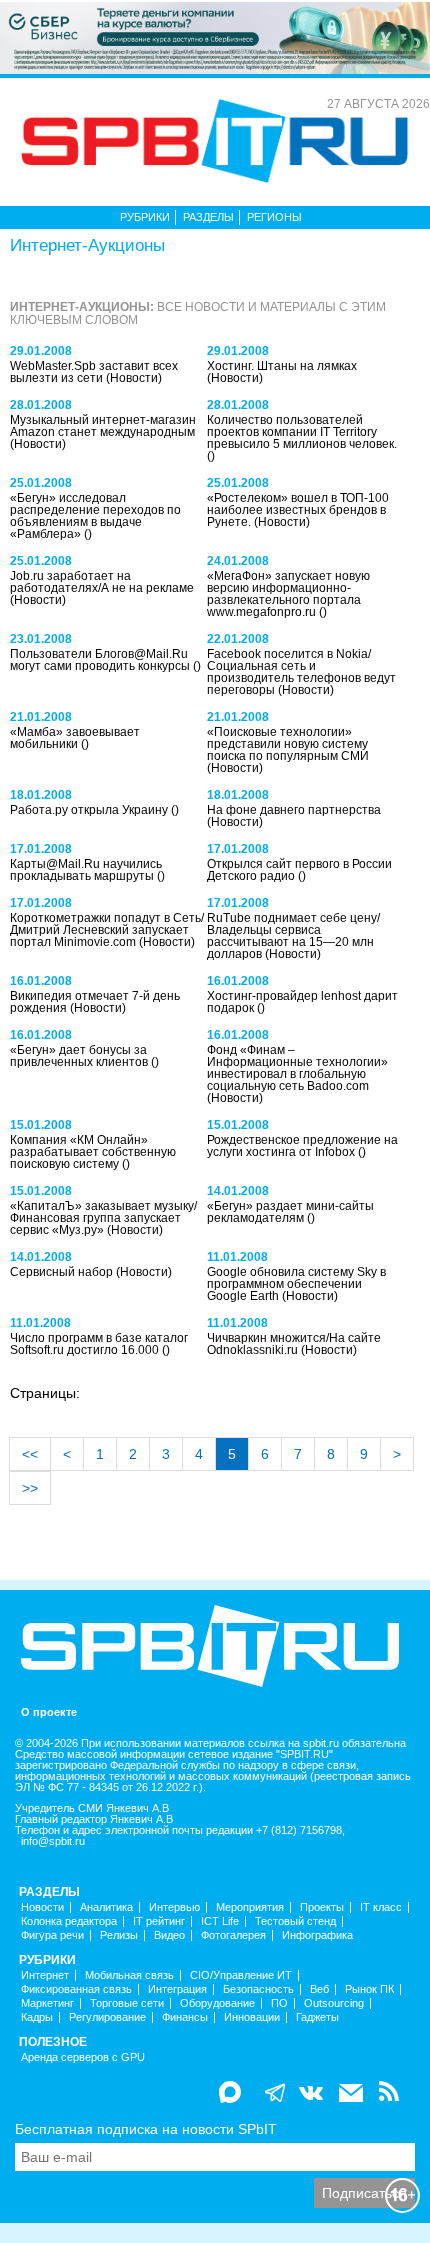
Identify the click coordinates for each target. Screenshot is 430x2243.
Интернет (45, 1975)
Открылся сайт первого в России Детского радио (299, 870)
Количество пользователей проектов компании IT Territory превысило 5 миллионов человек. (302, 432)
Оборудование (217, 2003)
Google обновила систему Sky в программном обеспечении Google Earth (296, 1284)
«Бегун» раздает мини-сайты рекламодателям (290, 1212)
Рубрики (145, 217)
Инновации (252, 2017)
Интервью (174, 1907)
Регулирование (107, 2017)
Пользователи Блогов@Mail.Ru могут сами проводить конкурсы (101, 660)
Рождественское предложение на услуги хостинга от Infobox (302, 1146)
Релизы (119, 1935)
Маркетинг (47, 2003)
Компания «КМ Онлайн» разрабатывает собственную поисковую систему (93, 1152)
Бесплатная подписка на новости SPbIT (146, 2129)
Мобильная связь (129, 1975)
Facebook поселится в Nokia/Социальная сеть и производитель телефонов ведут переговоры (301, 672)
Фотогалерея (233, 1935)
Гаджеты (317, 2017)
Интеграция (177, 1989)
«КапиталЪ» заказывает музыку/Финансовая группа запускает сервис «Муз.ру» (103, 1218)
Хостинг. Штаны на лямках (282, 366)
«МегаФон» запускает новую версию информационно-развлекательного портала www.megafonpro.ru (288, 594)
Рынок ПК (369, 1989)
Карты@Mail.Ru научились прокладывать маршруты (86, 870)
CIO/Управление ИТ (241, 1975)
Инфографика (317, 1935)
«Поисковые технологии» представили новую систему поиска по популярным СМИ (288, 744)
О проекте (49, 1712)
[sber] (215, 37)
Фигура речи (52, 1935)
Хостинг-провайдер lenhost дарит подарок (302, 1002)
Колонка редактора (69, 1921)
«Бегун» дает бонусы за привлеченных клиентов (80, 1056)
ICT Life (220, 1921)
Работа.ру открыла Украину (90, 810)
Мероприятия (250, 1907)
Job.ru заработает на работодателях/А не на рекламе (102, 582)
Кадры (37, 2017)
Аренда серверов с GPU (83, 2057)
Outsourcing (334, 2003)
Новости (42, 1907)
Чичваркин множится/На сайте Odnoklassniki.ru (294, 1344)
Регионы (274, 217)
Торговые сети (127, 2003)
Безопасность (258, 1989)
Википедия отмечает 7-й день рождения (95, 1002)
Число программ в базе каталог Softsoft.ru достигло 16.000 (99, 1344)
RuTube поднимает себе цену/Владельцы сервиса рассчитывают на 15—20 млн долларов (293, 936)
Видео (169, 1935)
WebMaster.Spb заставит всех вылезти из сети (94, 372)
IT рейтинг (159, 1921)
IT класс (381, 1907)
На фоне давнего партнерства (294, 810)
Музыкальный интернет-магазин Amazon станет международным (103, 426)
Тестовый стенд (295, 1921)
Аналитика (106, 1907)
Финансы (185, 2017)
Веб (319, 1989)
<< (30, 1454)
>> (30, 1488)
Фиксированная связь (76, 1989)
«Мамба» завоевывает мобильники (75, 738)
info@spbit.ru (53, 1841)
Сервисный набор (63, 1272)
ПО (279, 2003)
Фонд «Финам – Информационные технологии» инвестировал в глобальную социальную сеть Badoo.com (297, 1068)
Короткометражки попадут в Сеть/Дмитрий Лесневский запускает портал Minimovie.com (107, 930)
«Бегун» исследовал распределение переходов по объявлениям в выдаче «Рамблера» (95, 516)
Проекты (322, 1907)
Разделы (208, 217)
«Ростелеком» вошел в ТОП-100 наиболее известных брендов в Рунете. (298, 510)
